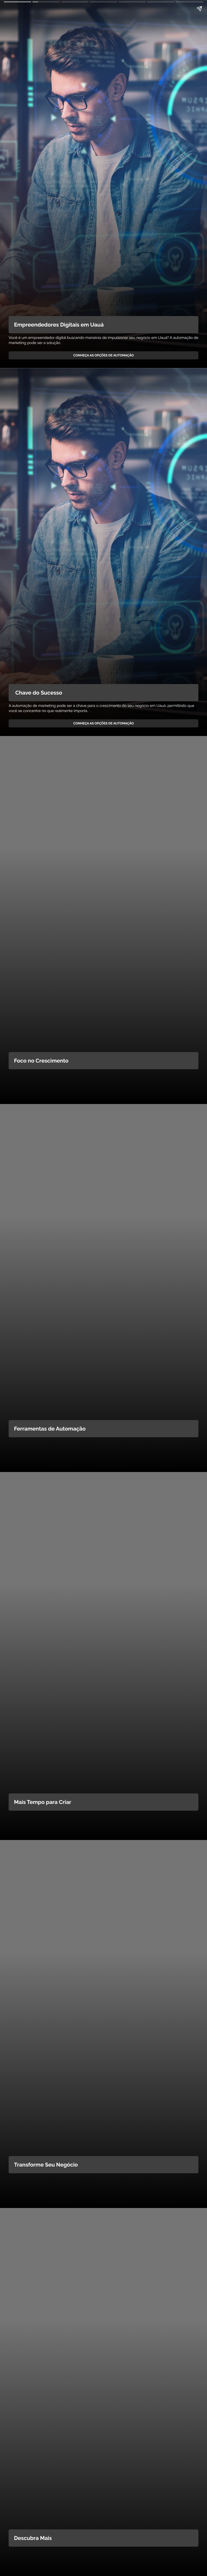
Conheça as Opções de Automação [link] (103, 355)
